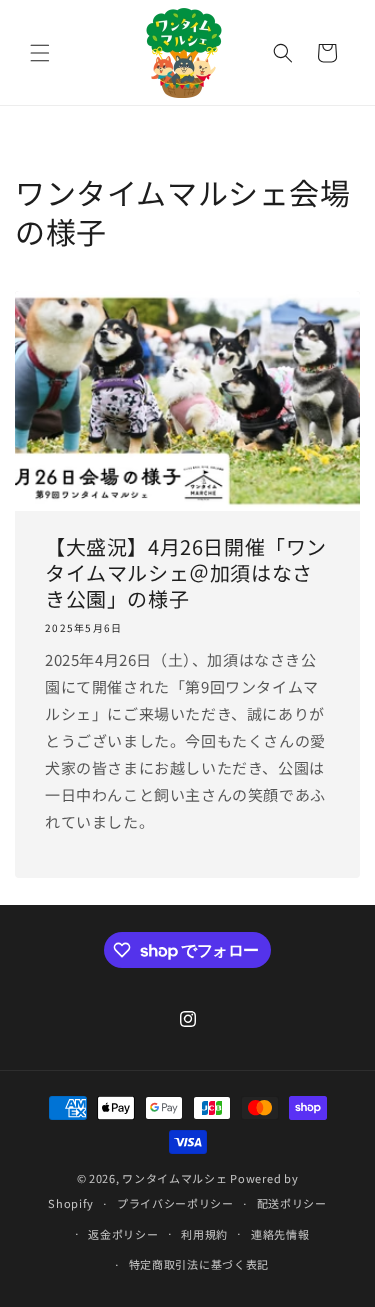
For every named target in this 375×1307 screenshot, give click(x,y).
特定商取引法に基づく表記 (199, 1264)
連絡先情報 (280, 1234)
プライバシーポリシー (175, 1203)
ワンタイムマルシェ (174, 1178)
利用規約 (204, 1234)
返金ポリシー (123, 1234)
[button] (40, 53)
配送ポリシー (292, 1203)
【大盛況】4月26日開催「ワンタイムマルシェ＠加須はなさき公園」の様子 (186, 573)
